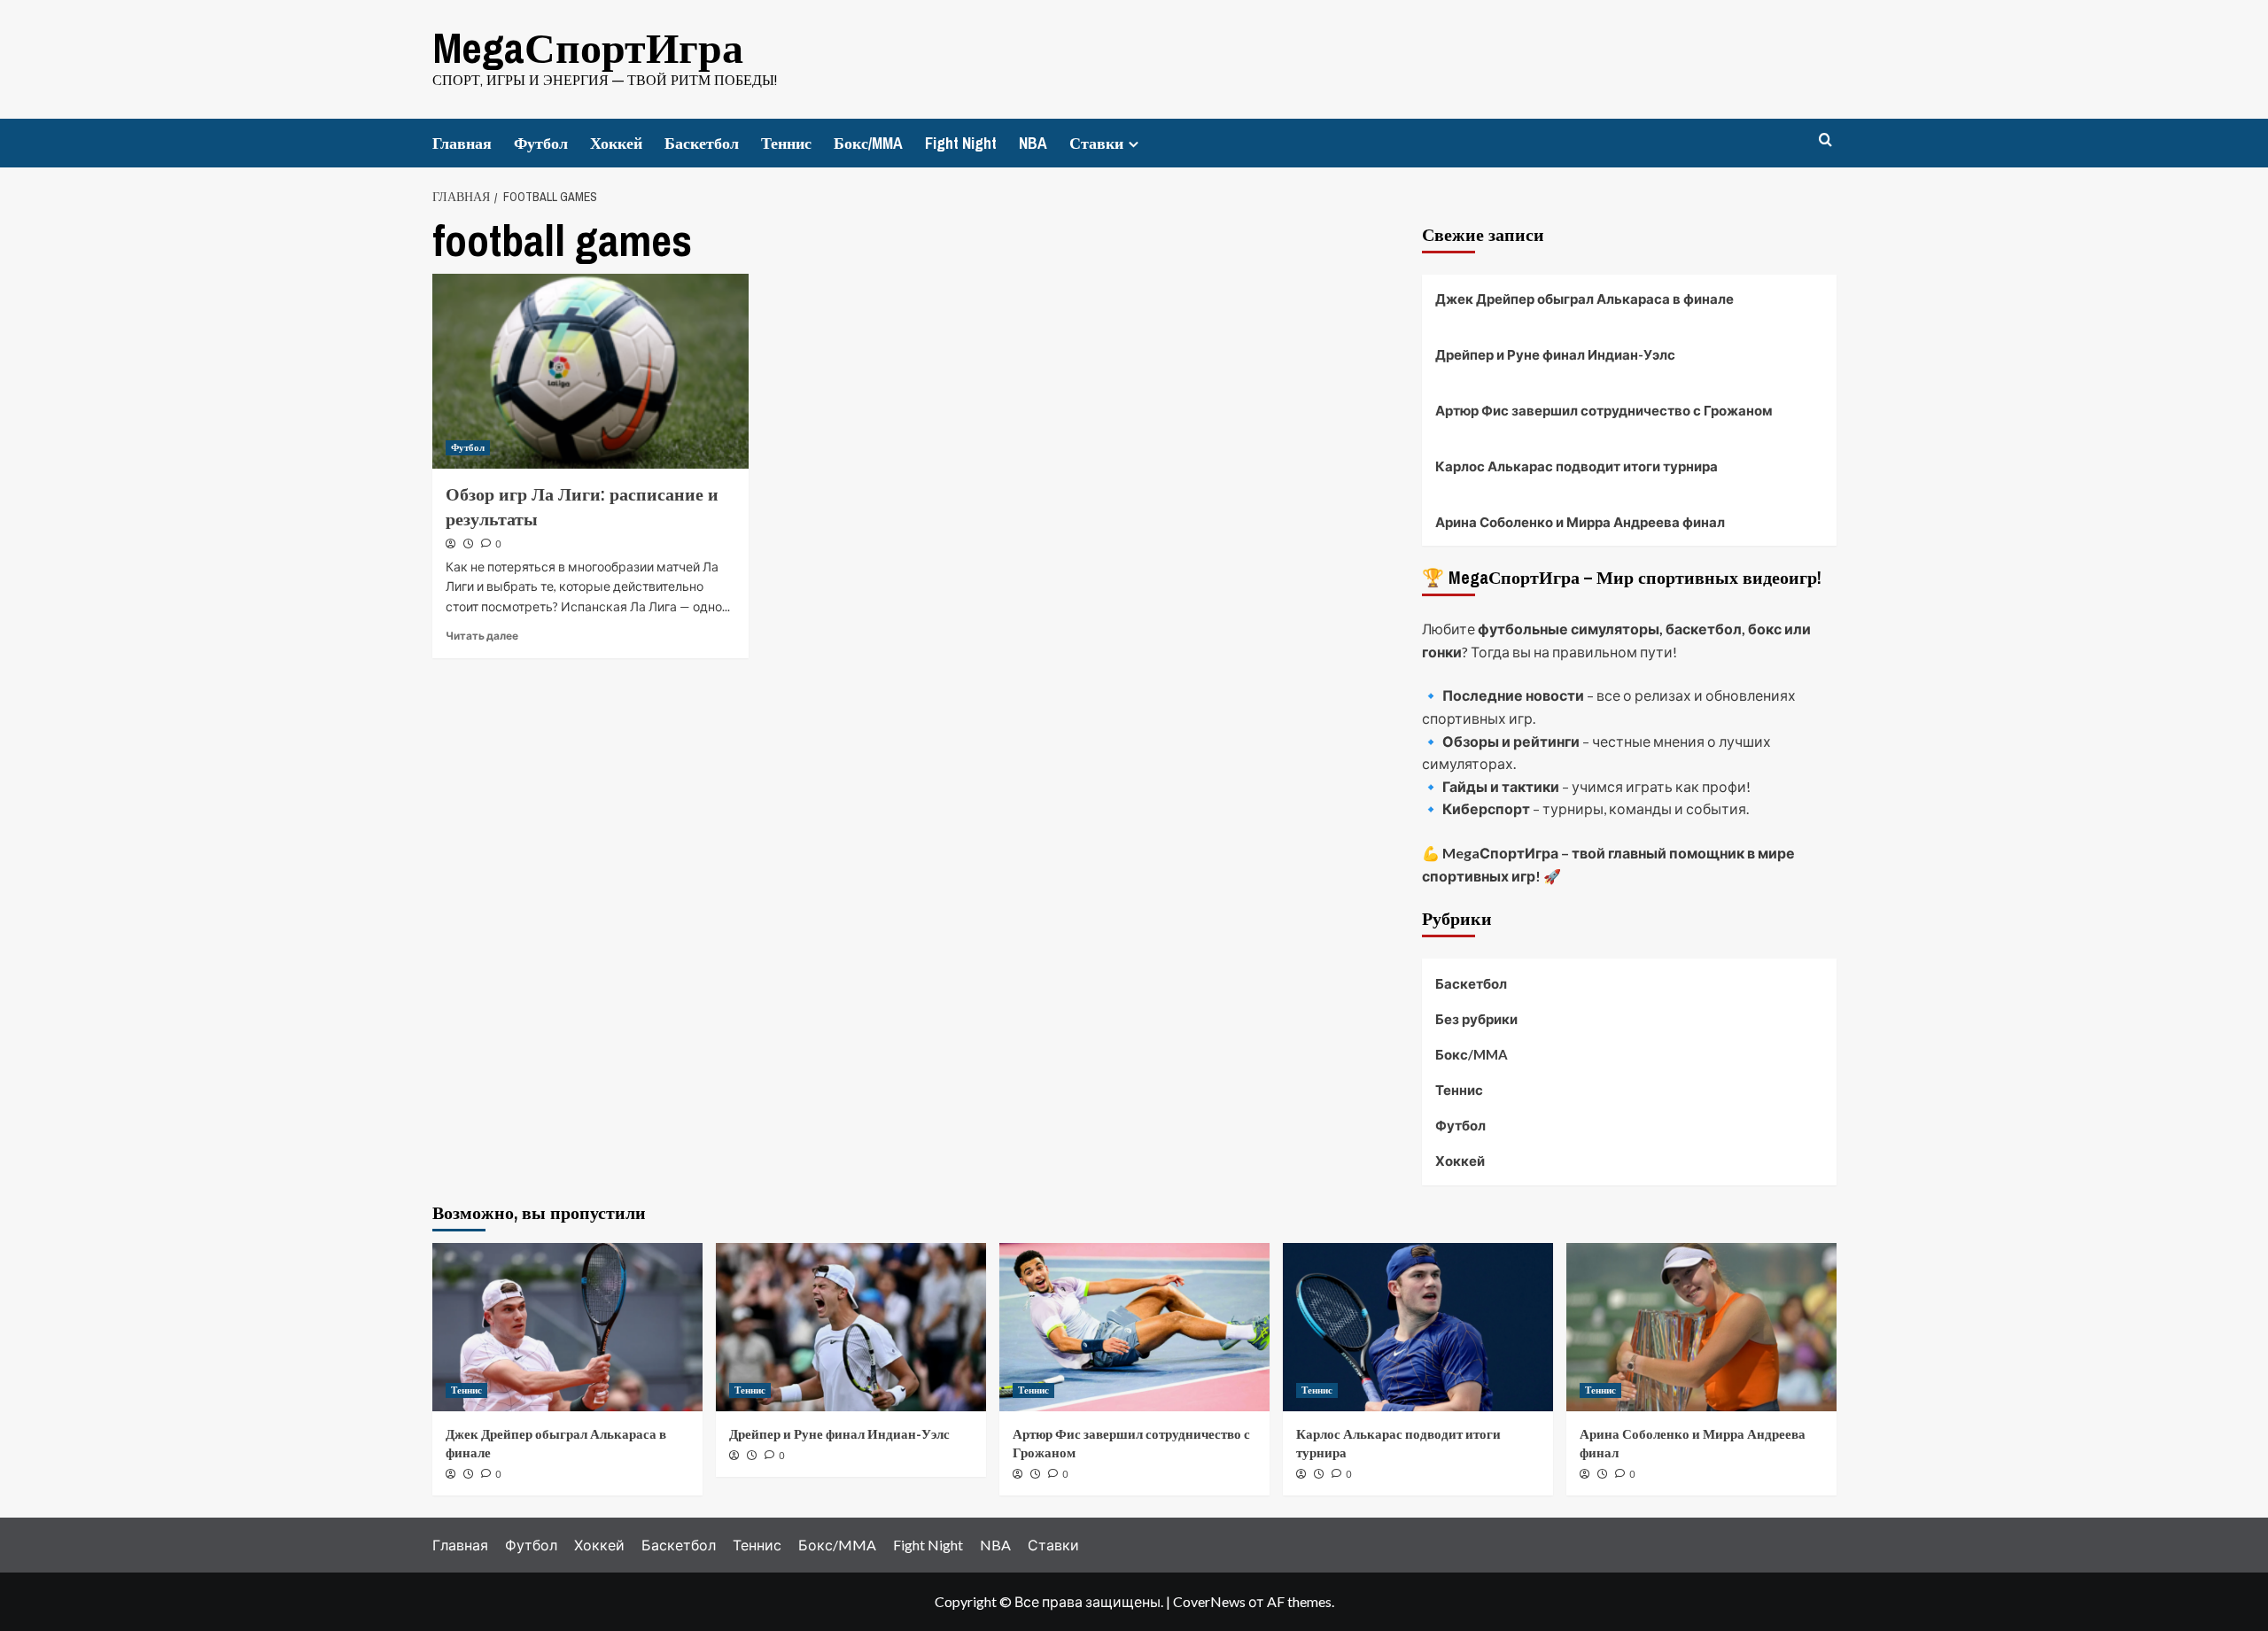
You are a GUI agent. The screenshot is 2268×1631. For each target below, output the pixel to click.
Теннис (786, 143)
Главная (462, 143)
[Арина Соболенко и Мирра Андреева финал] (1701, 1327)
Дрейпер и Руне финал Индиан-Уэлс (1555, 354)
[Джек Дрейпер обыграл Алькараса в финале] (567, 1327)
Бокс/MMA (868, 143)
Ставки (1096, 143)
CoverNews (1209, 1601)
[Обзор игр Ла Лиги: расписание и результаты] (590, 371)
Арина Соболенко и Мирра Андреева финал (1580, 522)
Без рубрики (1476, 1019)
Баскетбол (702, 143)
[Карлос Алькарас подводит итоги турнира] (1418, 1327)
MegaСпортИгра (588, 47)
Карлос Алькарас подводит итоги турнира (1577, 466)
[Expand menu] (1134, 144)
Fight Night (961, 143)
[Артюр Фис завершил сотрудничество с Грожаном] (1134, 1327)
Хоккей (616, 143)
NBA (1033, 143)
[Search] (1825, 140)
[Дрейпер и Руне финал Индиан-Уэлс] (851, 1327)
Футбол (541, 143)
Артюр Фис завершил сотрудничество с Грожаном (1604, 410)
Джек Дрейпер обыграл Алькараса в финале (1584, 299)
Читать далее (482, 636)
